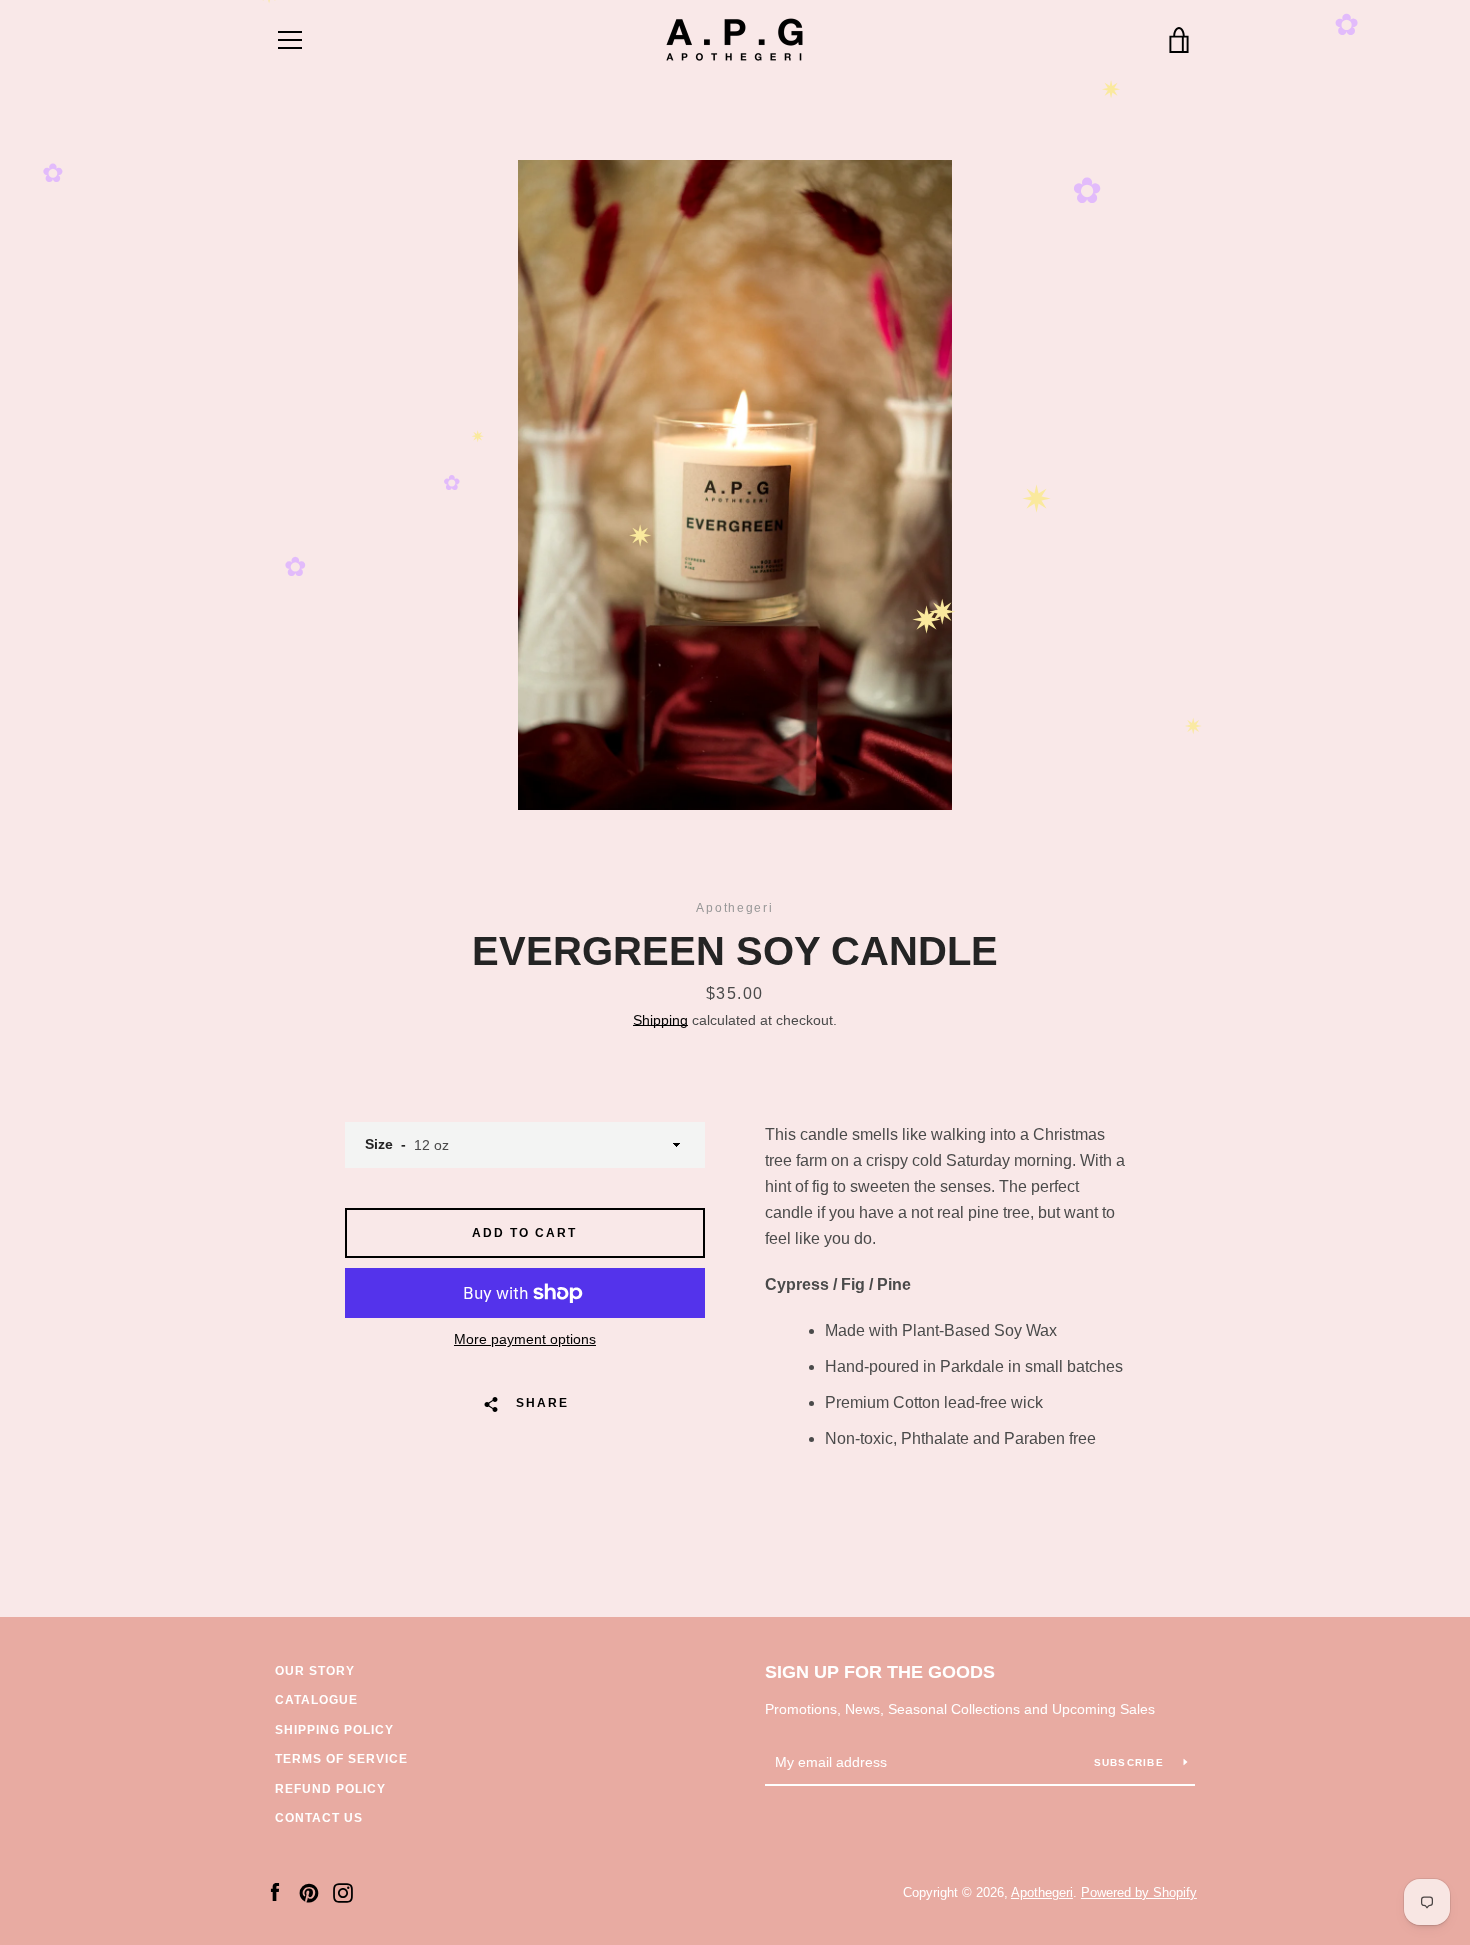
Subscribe (1131, 1762)
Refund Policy (330, 1789)
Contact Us (319, 1818)
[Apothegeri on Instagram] (343, 1891)
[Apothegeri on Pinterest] (309, 1891)
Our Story (315, 1671)
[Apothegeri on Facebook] (275, 1891)
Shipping (660, 1020)
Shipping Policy (334, 1730)
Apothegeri (1042, 1892)
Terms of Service (341, 1759)
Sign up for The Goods (880, 1672)
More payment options (525, 1339)
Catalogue (316, 1700)
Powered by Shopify (1139, 1892)
